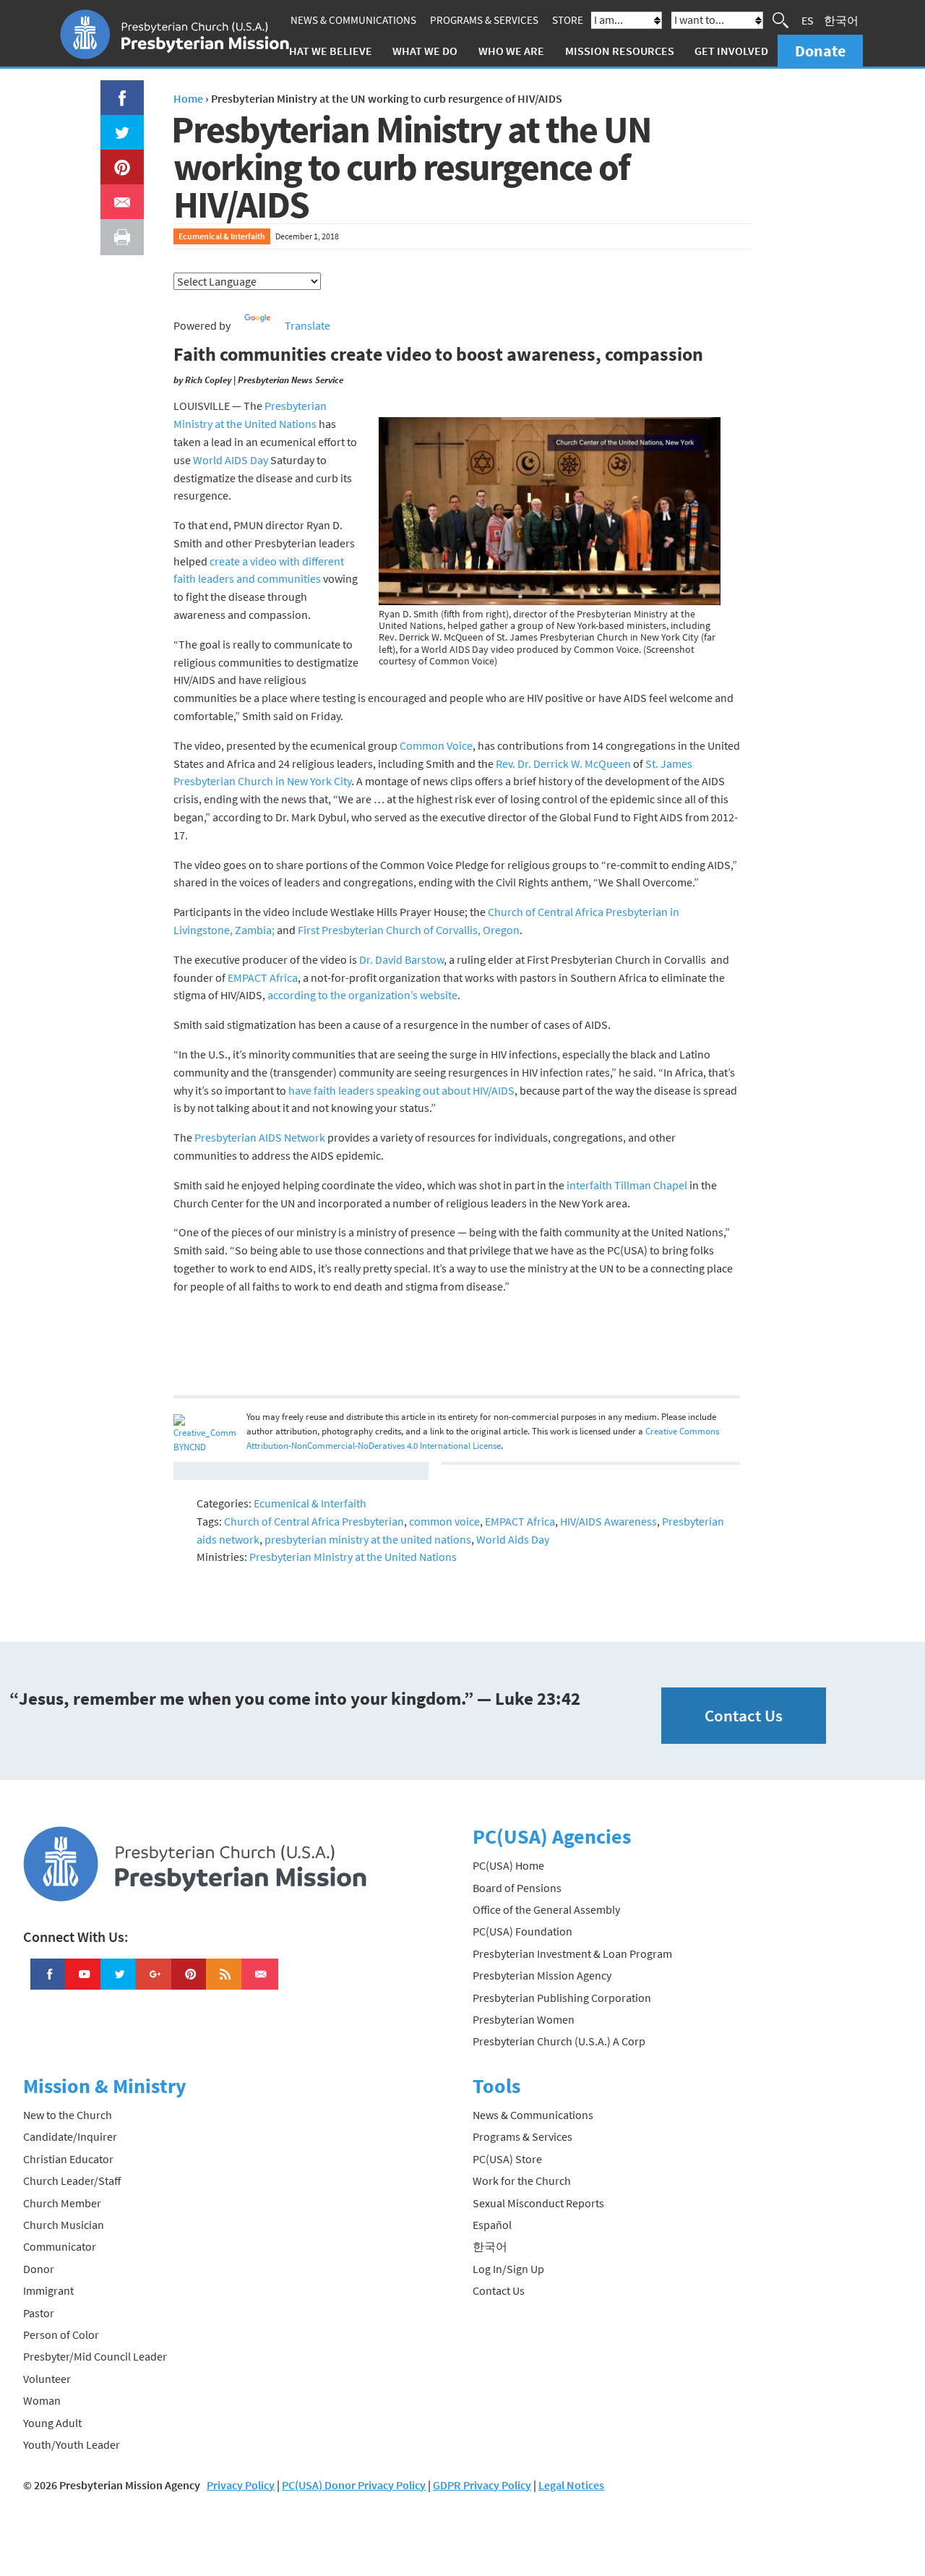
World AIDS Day (231, 460)
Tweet (119, 124)
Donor (39, 2269)
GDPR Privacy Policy (482, 2485)
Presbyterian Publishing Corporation (562, 1998)
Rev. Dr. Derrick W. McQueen (563, 763)
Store (568, 20)
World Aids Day (513, 1539)
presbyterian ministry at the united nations (368, 1539)
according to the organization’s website (362, 995)
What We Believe (326, 51)
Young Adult (52, 2423)
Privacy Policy (241, 2485)
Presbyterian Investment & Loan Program (572, 1954)
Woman (42, 2400)
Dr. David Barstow (401, 959)
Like (114, 89)
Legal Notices (571, 2485)
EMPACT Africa (263, 977)
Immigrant (48, 2290)
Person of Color (61, 2335)
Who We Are (511, 51)
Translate (307, 325)
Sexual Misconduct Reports (538, 2203)
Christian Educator (68, 2159)
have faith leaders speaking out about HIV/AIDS (401, 1090)
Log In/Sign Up (508, 2269)
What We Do (425, 51)
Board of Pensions (517, 1888)
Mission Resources (620, 51)
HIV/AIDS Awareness (608, 1521)
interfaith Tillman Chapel (627, 1185)
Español (492, 2225)
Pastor (39, 2313)
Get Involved (731, 51)
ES (808, 20)
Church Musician (64, 2225)
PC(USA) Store (507, 2159)
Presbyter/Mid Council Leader (95, 2356)
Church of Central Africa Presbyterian (314, 1521)
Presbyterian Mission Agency (542, 1975)
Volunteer (47, 2379)
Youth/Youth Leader (72, 2444)
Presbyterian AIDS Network (260, 1137)
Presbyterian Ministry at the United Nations (353, 1557)
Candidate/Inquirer (70, 2136)
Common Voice (436, 745)
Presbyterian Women (524, 2019)
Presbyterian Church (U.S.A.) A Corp (559, 2041)
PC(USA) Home (508, 1865)
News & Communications (353, 20)
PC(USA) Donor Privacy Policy (354, 2485)
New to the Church (68, 2115)
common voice (444, 1521)
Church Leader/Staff (72, 2181)
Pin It (116, 158)
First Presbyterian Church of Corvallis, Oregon (409, 930)
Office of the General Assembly (546, 1909)
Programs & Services (484, 20)
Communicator (60, 2246)
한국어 (841, 20)
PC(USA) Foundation (522, 1931)
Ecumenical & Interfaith (222, 236)
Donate (820, 51)
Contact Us (744, 1715)
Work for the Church (522, 2181)
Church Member (62, 2203)
